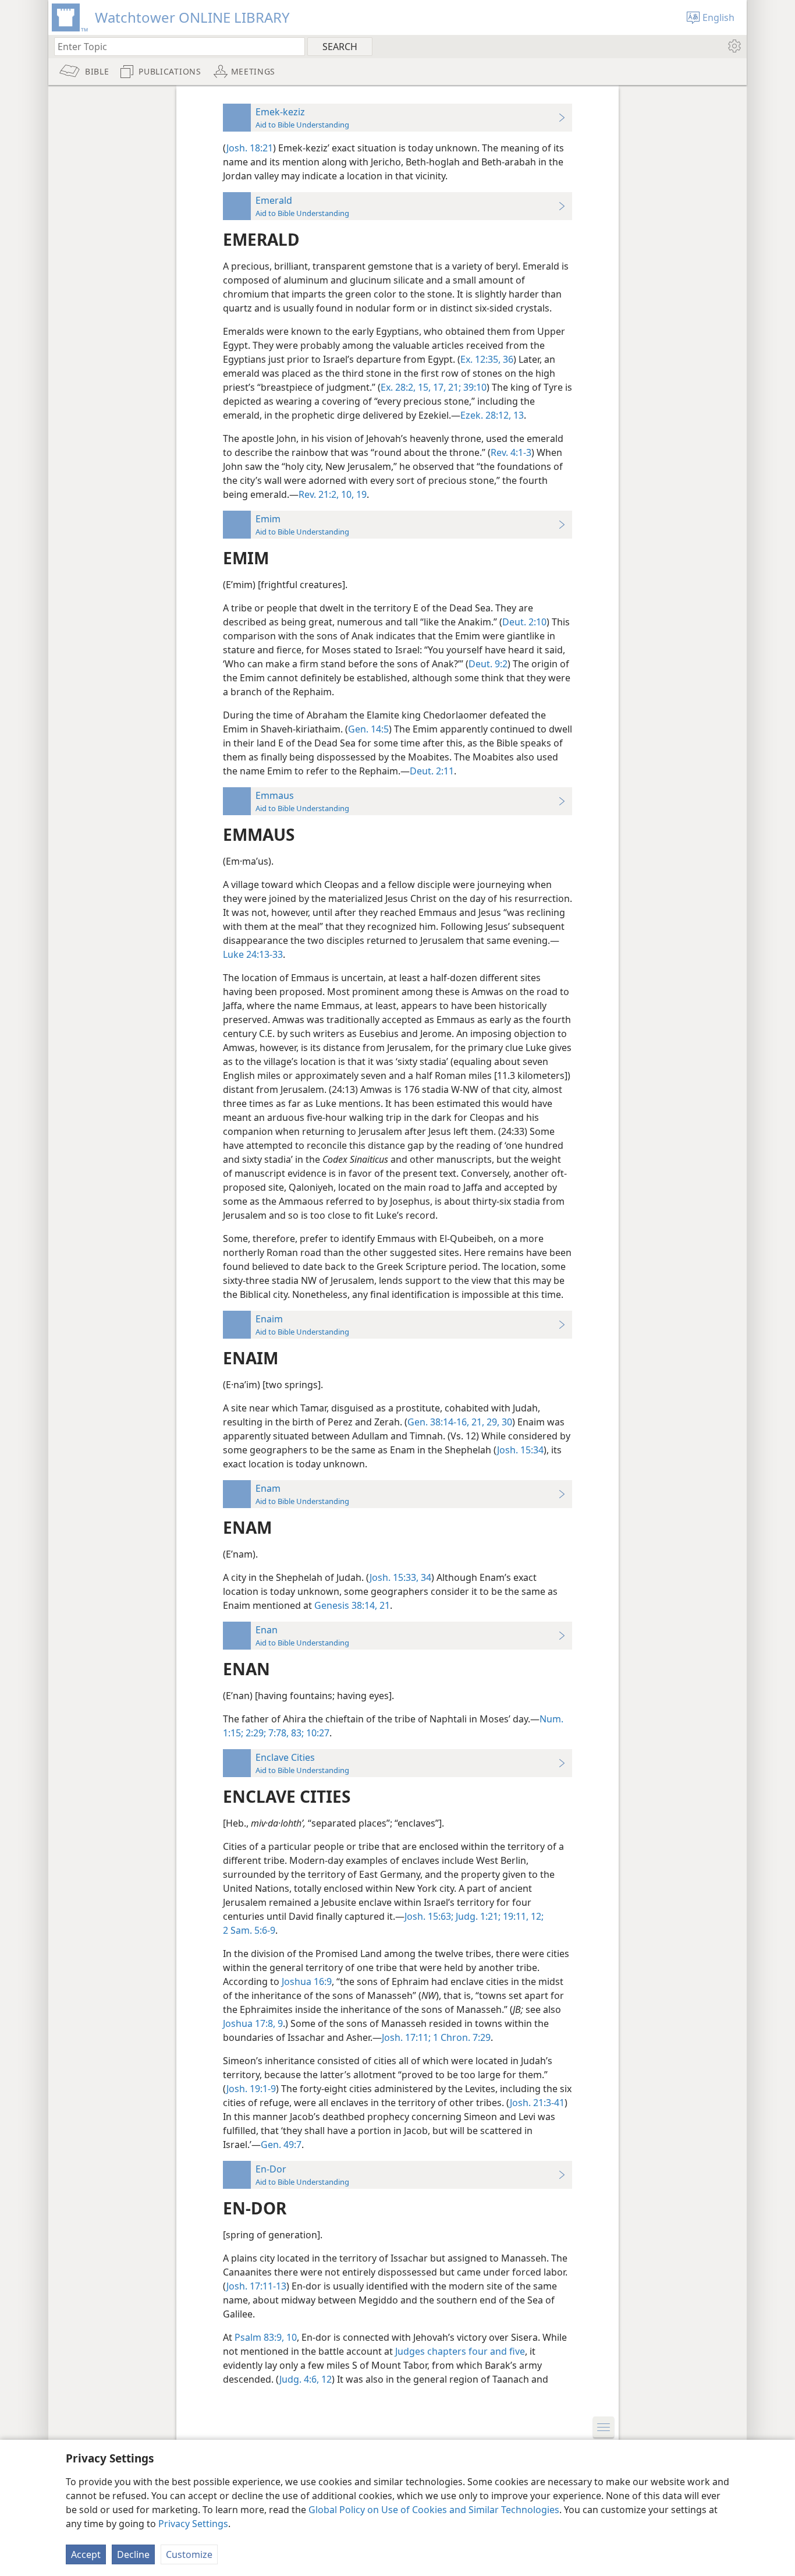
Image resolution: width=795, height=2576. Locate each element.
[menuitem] (734, 46)
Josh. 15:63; (429, 1916)
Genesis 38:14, (346, 1605)
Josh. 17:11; (406, 2037)
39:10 (474, 387)
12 (325, 2379)
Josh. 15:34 (520, 1450)
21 (384, 1605)
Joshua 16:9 (307, 1981)
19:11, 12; (522, 1916)
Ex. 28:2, (398, 387)
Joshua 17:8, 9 (253, 2023)
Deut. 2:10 (524, 622)
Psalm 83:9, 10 (266, 2337)
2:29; (255, 1733)
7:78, (277, 1733)
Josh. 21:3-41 (537, 2103)
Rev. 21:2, (319, 494)
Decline (133, 2554)
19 (360, 494)
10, (346, 494)
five (516, 2351)
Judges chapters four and (451, 2351)
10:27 (317, 1733)
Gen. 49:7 (281, 2145)
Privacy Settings (193, 2524)
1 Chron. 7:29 (461, 2037)
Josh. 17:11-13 (256, 2286)
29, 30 (498, 1422)
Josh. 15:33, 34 (400, 1577)
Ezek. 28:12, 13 (492, 415)
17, (438, 387)
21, (477, 1422)
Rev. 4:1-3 (511, 452)
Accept (86, 2554)
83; (296, 1733)
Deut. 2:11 (432, 771)
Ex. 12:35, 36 (487, 359)
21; (453, 387)
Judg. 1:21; (477, 1916)
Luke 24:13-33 (253, 954)
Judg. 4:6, (299, 2379)
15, (423, 387)
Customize (189, 2554)
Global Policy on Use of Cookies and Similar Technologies (434, 2510)
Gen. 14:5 (368, 729)
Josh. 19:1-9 (251, 2089)
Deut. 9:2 (488, 664)
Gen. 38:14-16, (438, 1422)
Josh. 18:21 (250, 148)
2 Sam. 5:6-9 (249, 1930)
